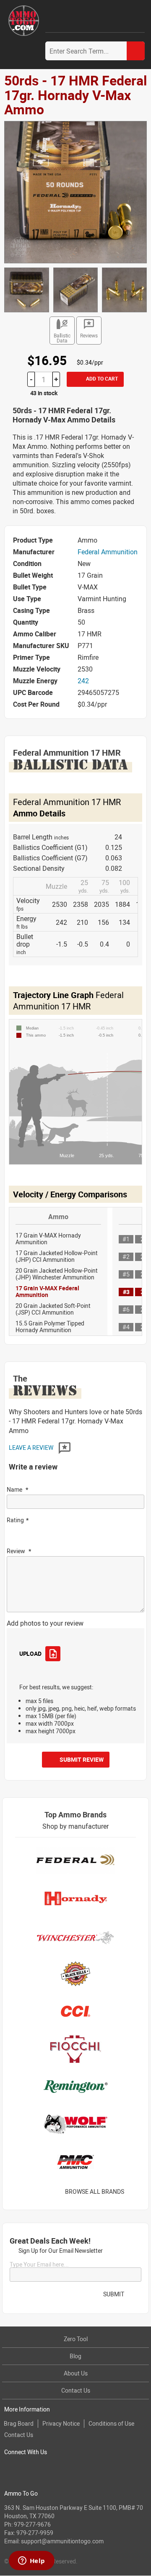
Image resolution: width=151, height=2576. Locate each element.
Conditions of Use (111, 2423)
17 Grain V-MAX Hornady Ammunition (48, 1239)
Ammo (58, 1217)
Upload (30, 1653)
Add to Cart (101, 378)
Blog (75, 2356)
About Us (76, 2373)
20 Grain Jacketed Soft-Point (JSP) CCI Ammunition (53, 1309)
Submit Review (82, 1759)
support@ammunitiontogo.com (62, 2541)
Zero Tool (76, 2339)
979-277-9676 (32, 2524)
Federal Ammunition (108, 552)
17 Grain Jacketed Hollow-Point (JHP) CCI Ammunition (57, 1256)
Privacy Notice (61, 2423)
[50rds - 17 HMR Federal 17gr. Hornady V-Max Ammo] (75, 191)
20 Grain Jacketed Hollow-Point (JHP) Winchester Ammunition (57, 1274)
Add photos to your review (45, 1623)
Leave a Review (32, 1448)
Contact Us (76, 2390)
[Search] (136, 51)
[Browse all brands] (135, 2191)
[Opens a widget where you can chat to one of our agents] (31, 2561)
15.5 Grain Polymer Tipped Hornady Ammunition (50, 1327)
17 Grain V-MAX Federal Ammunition (47, 1291)
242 (83, 681)
